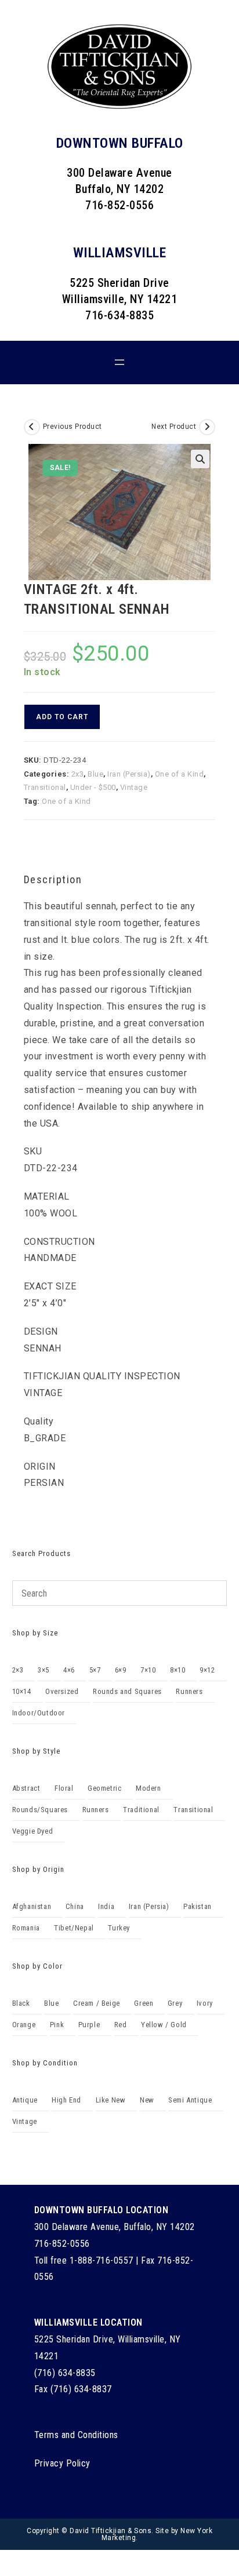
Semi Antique (190, 2100)
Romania (26, 1928)
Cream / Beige (97, 2003)
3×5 (44, 1670)
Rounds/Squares (40, 1810)
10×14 (22, 1691)
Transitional (45, 787)
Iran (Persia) (129, 774)
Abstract (26, 1788)
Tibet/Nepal (74, 1928)
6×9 (121, 1670)
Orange (24, 2025)
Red (121, 2025)
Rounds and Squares (127, 1691)
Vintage (134, 787)
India (106, 1906)
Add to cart (62, 717)
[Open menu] (119, 362)
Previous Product (73, 427)
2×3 (18, 1670)
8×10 (178, 1670)
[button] (200, 459)
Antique (25, 2100)
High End (66, 2100)
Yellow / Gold (164, 2025)
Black (21, 2003)
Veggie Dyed (33, 1831)
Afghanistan (32, 1906)
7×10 (148, 1670)
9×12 (207, 1670)
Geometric (104, 1788)
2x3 (78, 774)
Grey (175, 2003)
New (147, 2100)
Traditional (141, 1810)
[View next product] (207, 427)
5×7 (95, 1670)
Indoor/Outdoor (39, 1713)
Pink (57, 2025)
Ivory (205, 2003)
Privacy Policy (62, 2463)
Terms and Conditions (76, 2435)
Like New (111, 2100)
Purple (89, 2025)
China (75, 1906)
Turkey (119, 1928)
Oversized (62, 1691)
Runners (189, 1691)
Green (144, 2003)
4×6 (69, 1670)
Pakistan (198, 1906)
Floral (64, 1788)
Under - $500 (93, 787)
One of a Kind (180, 774)
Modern (149, 1788)
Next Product (174, 427)
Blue (95, 774)
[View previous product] (32, 427)
